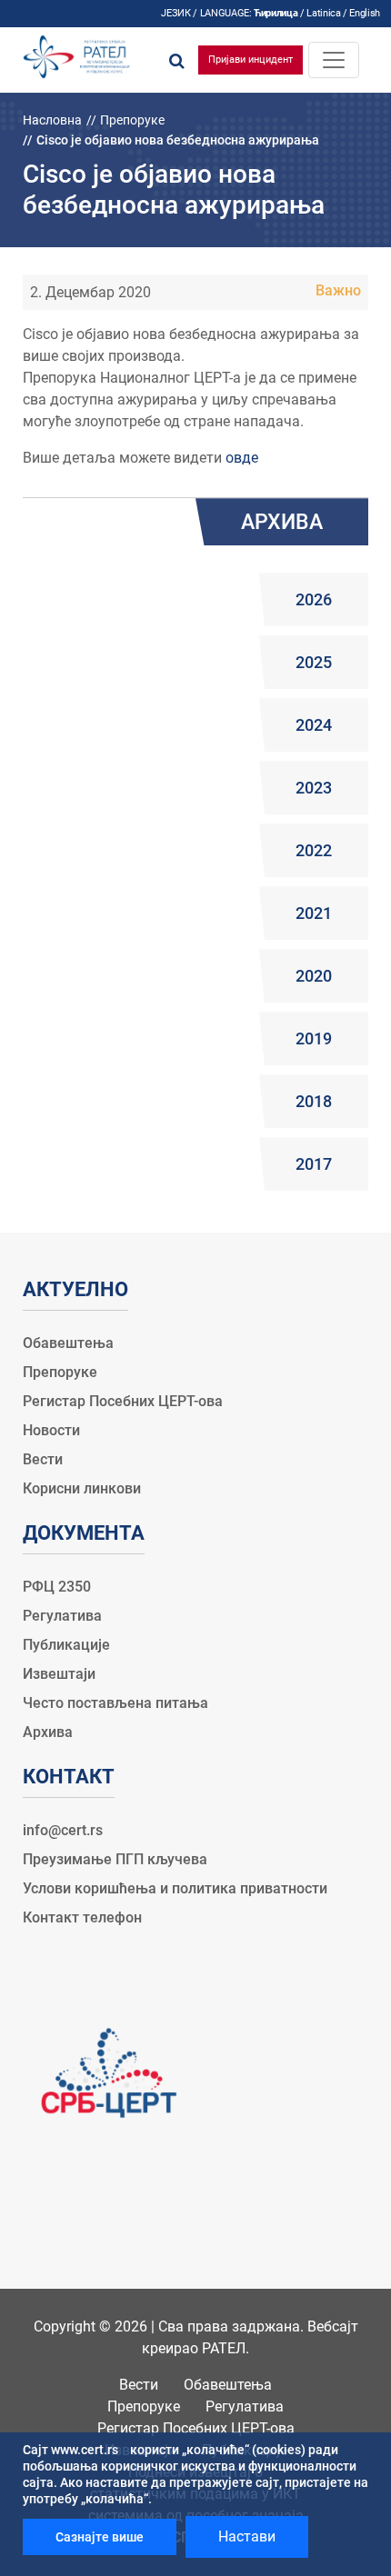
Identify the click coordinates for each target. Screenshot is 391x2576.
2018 (314, 1101)
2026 (314, 599)
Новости (51, 1430)
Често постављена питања (115, 1703)
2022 (314, 850)
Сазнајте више (100, 2537)
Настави (247, 2536)
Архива (48, 1732)
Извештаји (59, 1674)
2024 (314, 725)
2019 (314, 1038)
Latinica (323, 13)
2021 (314, 913)
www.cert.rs (85, 2450)
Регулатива (62, 1616)
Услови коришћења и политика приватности (175, 1888)
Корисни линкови (82, 1488)
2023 (314, 788)
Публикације (66, 1645)
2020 (314, 976)
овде (242, 458)
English (365, 13)
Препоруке (132, 120)
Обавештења (68, 1343)
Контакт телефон (82, 1917)
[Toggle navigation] (334, 60)
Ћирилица (276, 13)
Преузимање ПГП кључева (115, 1859)
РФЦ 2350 (57, 1587)
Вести (43, 1459)
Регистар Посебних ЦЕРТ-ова (123, 1401)
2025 (314, 662)
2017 (314, 1164)
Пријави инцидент (251, 60)
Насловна (52, 120)
